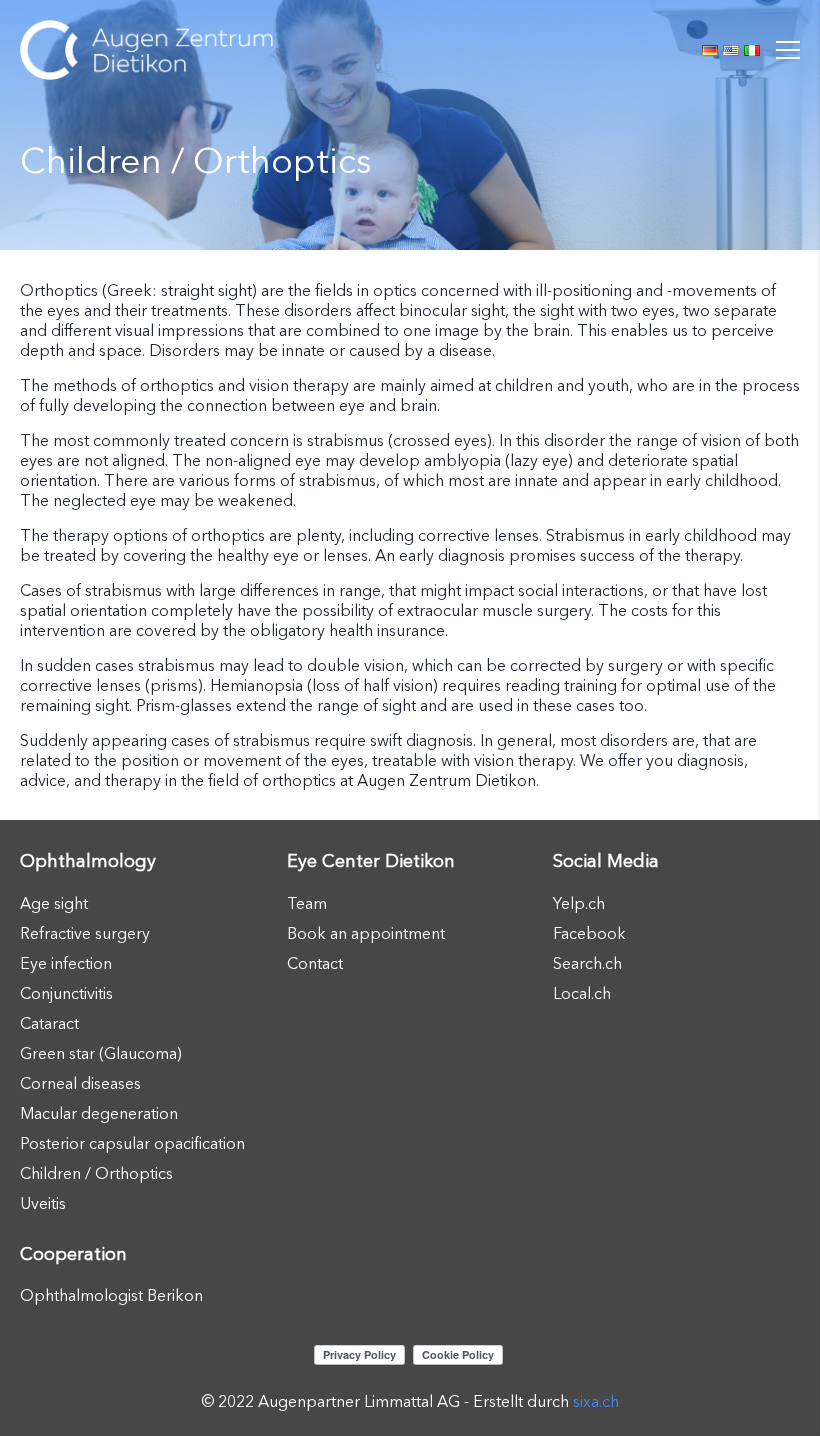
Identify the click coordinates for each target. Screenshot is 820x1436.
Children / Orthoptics (96, 1173)
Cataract (49, 1023)
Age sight (54, 903)
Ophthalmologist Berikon (111, 1295)
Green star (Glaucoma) (101, 1053)
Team (307, 903)
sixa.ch (596, 1401)
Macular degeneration (99, 1113)
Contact (315, 963)
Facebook (589, 933)
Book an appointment (366, 933)
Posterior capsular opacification (132, 1143)
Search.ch (587, 963)
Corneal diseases (80, 1083)
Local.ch (582, 993)
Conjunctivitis (66, 993)
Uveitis (43, 1203)
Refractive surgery (85, 933)
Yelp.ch (579, 903)
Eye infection (66, 963)
